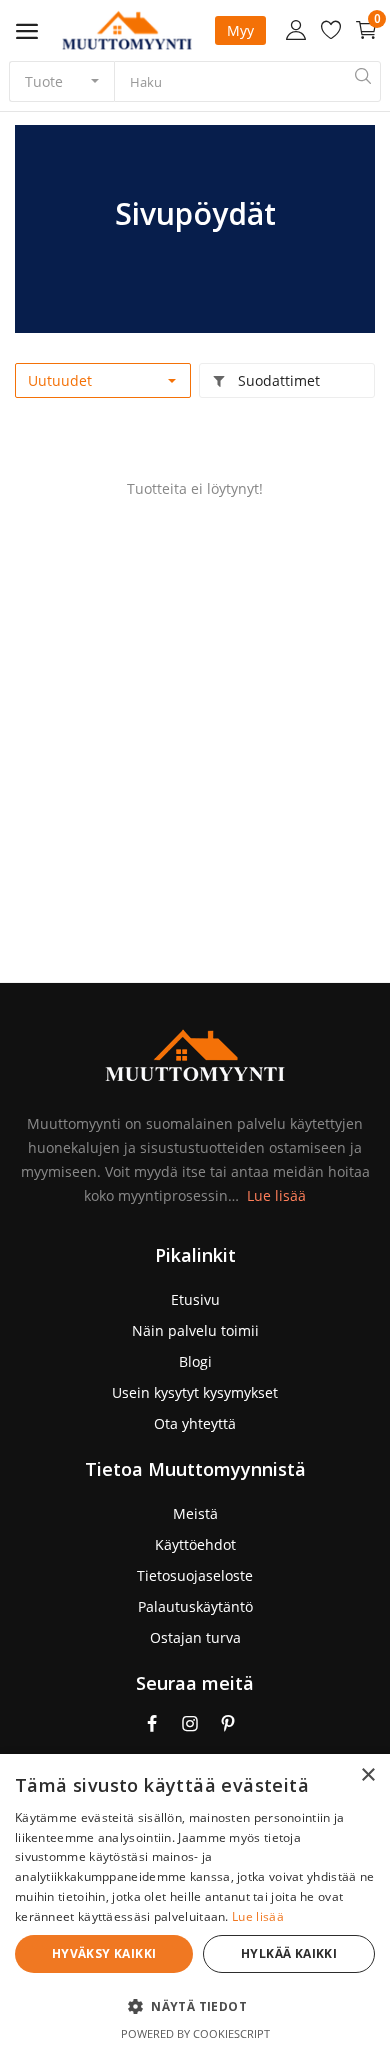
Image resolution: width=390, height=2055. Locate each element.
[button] (195, 2006)
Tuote (44, 81)
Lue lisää (276, 1195)
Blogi (195, 1361)
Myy (240, 30)
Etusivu (195, 1299)
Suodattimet (277, 380)
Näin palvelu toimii (195, 1330)
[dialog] (195, 1904)
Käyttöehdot (195, 1544)
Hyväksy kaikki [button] (104, 1953)
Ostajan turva (195, 1637)
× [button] (367, 1775)
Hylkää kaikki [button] (289, 1953)
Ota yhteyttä (195, 1423)
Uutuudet (60, 380)
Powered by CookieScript (195, 2033)
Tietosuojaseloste (195, 1575)
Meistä (195, 1513)
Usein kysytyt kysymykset (195, 1392)
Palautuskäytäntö (195, 1606)
